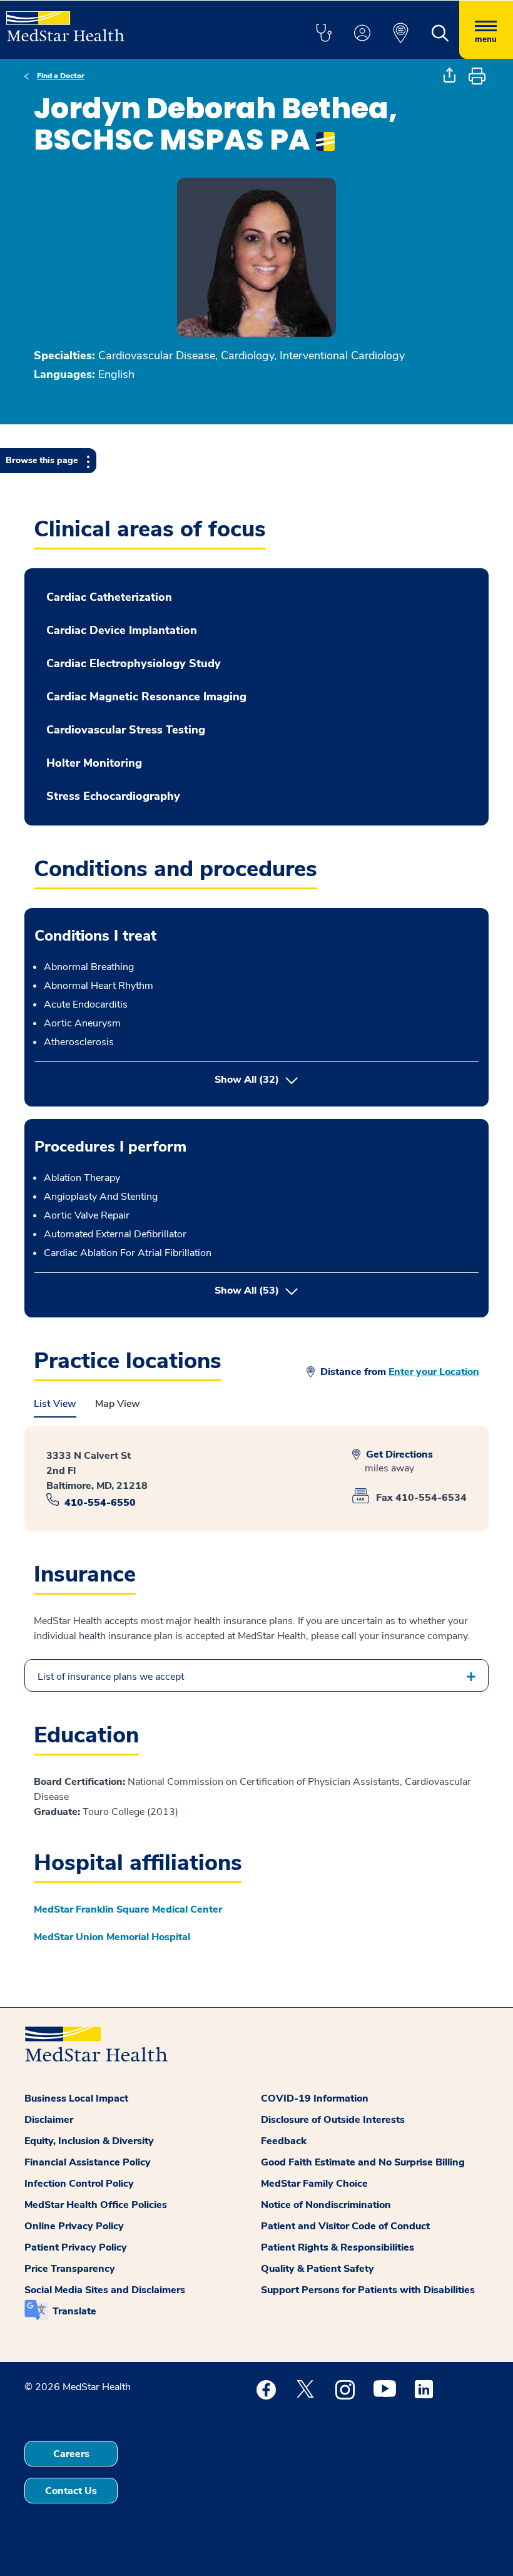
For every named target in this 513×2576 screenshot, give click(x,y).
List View (55, 1404)
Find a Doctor (61, 76)
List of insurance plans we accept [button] (111, 1677)
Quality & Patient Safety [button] (317, 2269)
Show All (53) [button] (299, 1290)
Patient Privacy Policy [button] (76, 2247)
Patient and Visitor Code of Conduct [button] (345, 2226)
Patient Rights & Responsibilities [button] (338, 2247)
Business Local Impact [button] (76, 2098)
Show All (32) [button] (247, 1080)
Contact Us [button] (71, 2491)
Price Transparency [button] (70, 2269)
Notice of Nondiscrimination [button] (326, 2205)
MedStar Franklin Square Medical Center (128, 1909)
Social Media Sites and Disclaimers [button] (105, 2290)
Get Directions (398, 1454)
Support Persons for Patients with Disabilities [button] (368, 2290)
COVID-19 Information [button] (315, 2098)
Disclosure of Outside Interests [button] (333, 2120)
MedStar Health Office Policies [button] (96, 2205)
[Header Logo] (65, 21)
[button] (323, 34)
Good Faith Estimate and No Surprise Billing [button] (363, 2162)
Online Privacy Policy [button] (74, 2226)
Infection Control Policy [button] (79, 2184)
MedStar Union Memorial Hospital (112, 1937)
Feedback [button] (284, 2141)
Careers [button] (71, 2454)
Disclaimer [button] (49, 2120)
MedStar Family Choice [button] (314, 2184)
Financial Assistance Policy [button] (88, 2162)
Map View (118, 1404)
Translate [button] (74, 2311)
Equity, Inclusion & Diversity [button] (89, 2141)
